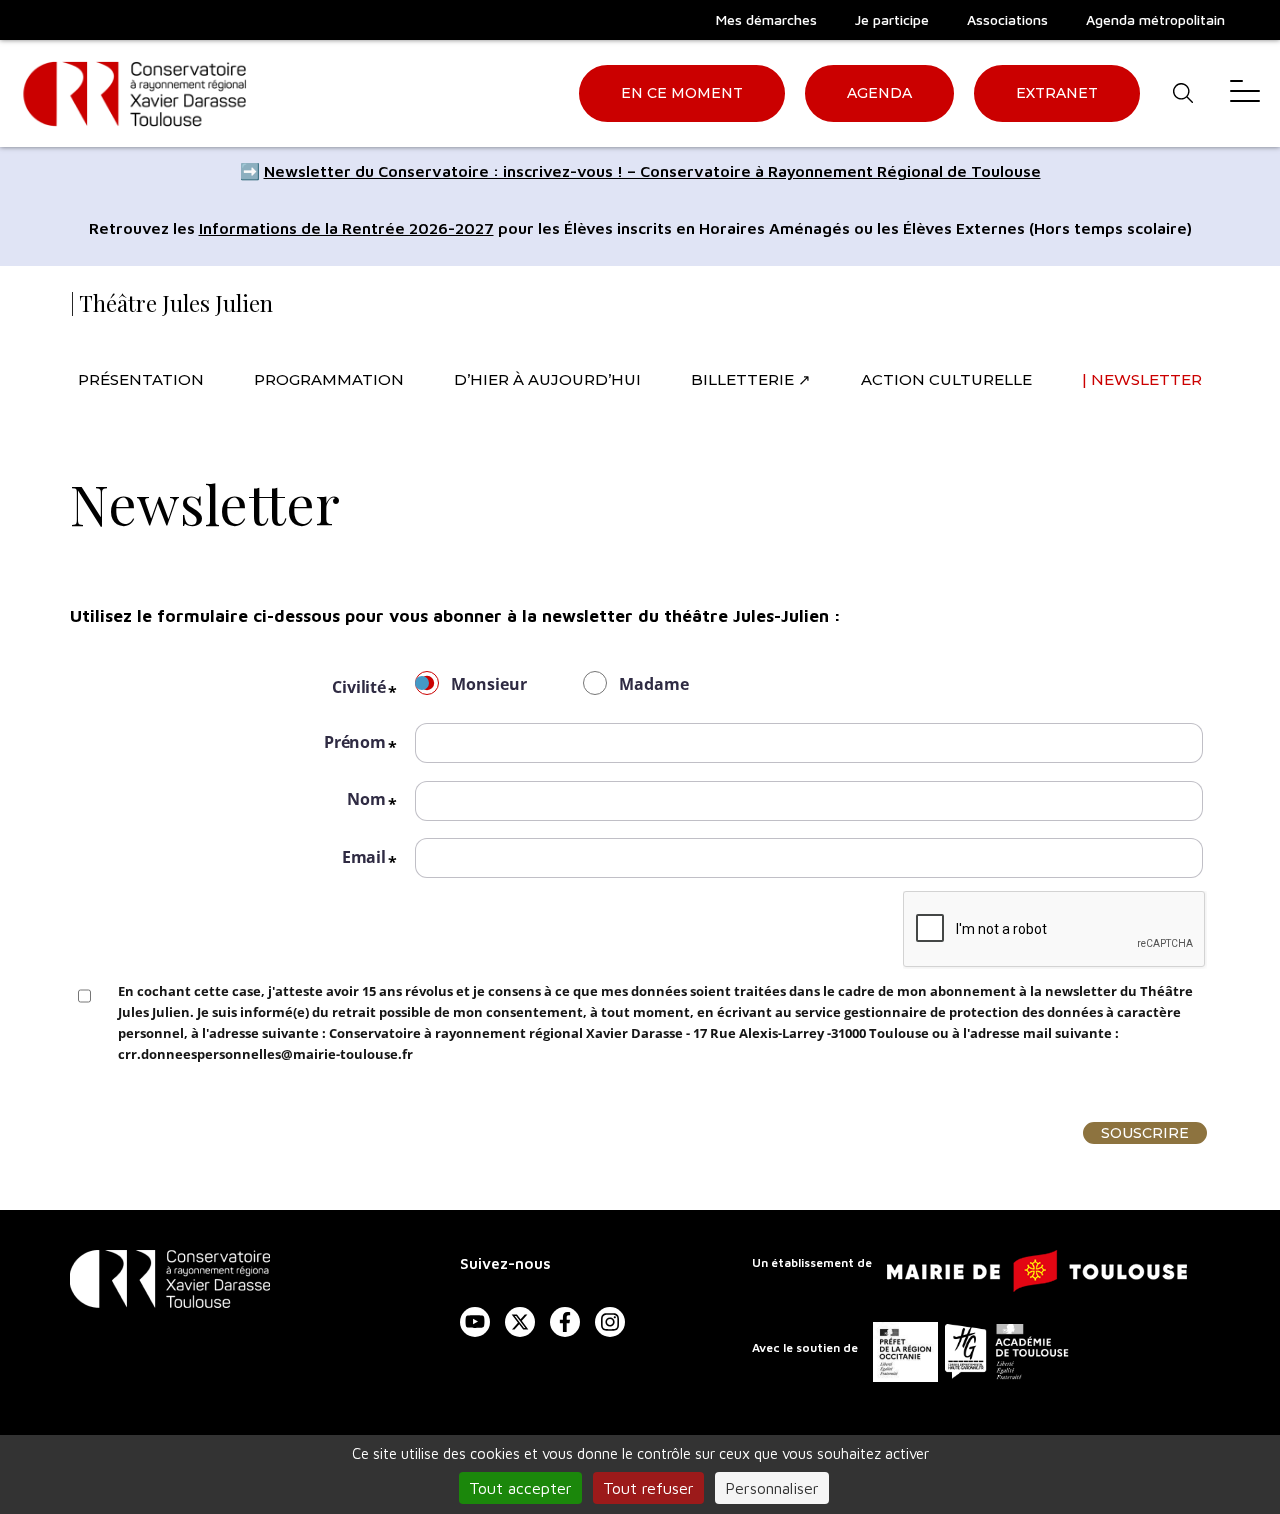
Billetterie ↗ (751, 379)
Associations (1007, 19)
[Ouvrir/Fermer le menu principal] (1245, 93)
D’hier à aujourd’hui (547, 379)
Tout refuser (648, 1488)
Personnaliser (772, 1488)
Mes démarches (766, 19)
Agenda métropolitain (1155, 19)
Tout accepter (520, 1488)
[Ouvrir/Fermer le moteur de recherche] (1182, 93)
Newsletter (1146, 379)
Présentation (141, 379)
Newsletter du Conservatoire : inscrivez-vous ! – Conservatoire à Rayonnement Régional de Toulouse (652, 171)
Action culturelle (946, 379)
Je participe (892, 19)
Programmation (329, 379)
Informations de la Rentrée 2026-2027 (346, 228)
